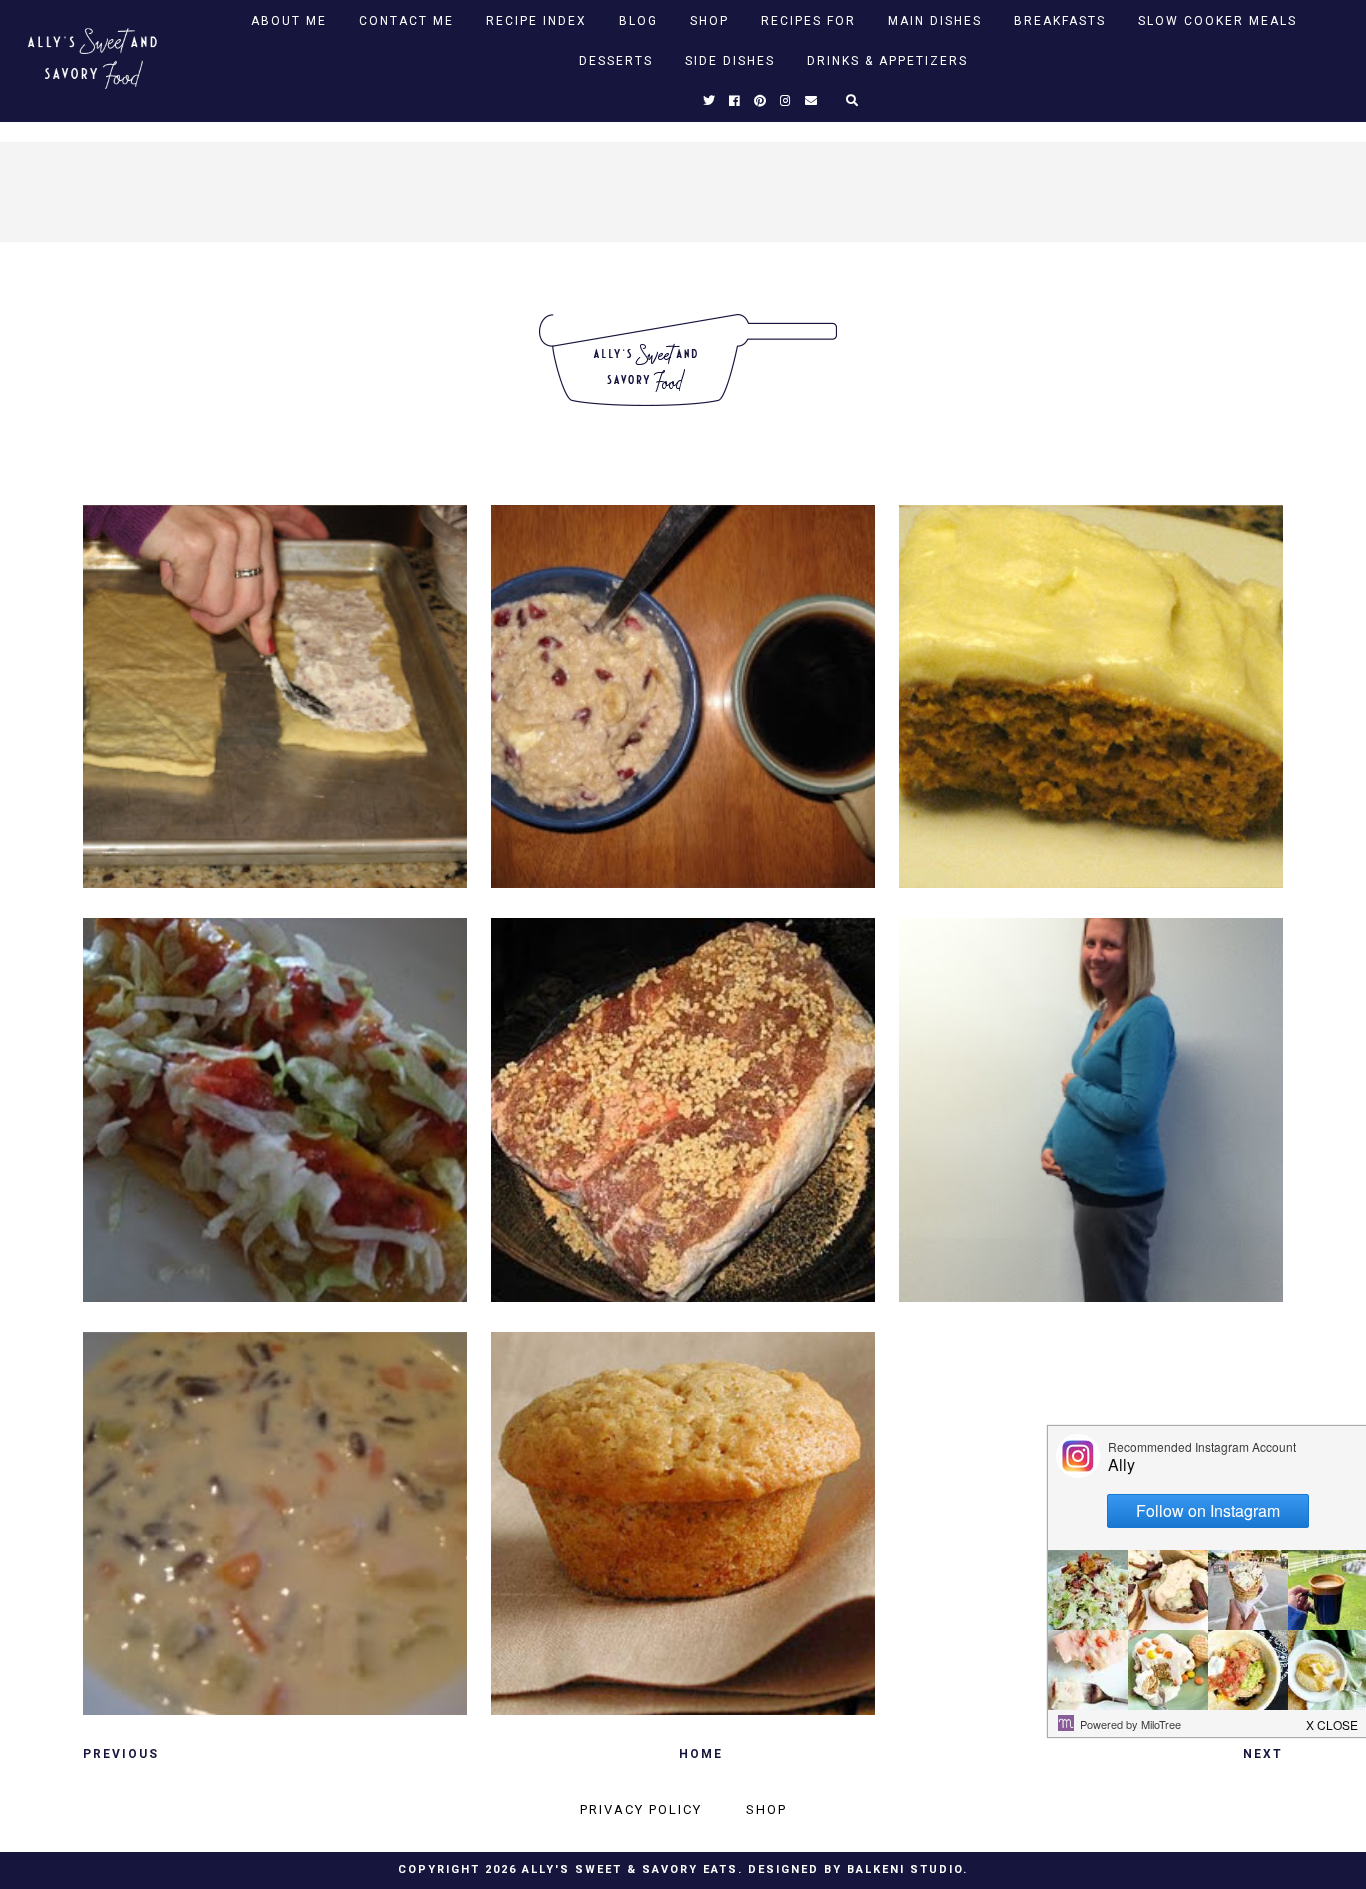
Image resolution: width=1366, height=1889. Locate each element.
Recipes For (808, 21)
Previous (121, 1754)
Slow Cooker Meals (1217, 21)
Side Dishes (730, 61)
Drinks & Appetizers (887, 61)
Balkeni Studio (905, 1869)
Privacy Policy (641, 1809)
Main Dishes (935, 21)
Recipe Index (536, 21)
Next (1263, 1754)
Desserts (616, 61)
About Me (289, 21)
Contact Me (406, 21)
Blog (638, 21)
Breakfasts (1060, 21)
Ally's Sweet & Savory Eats (630, 1869)
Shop (709, 21)
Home (701, 1754)
